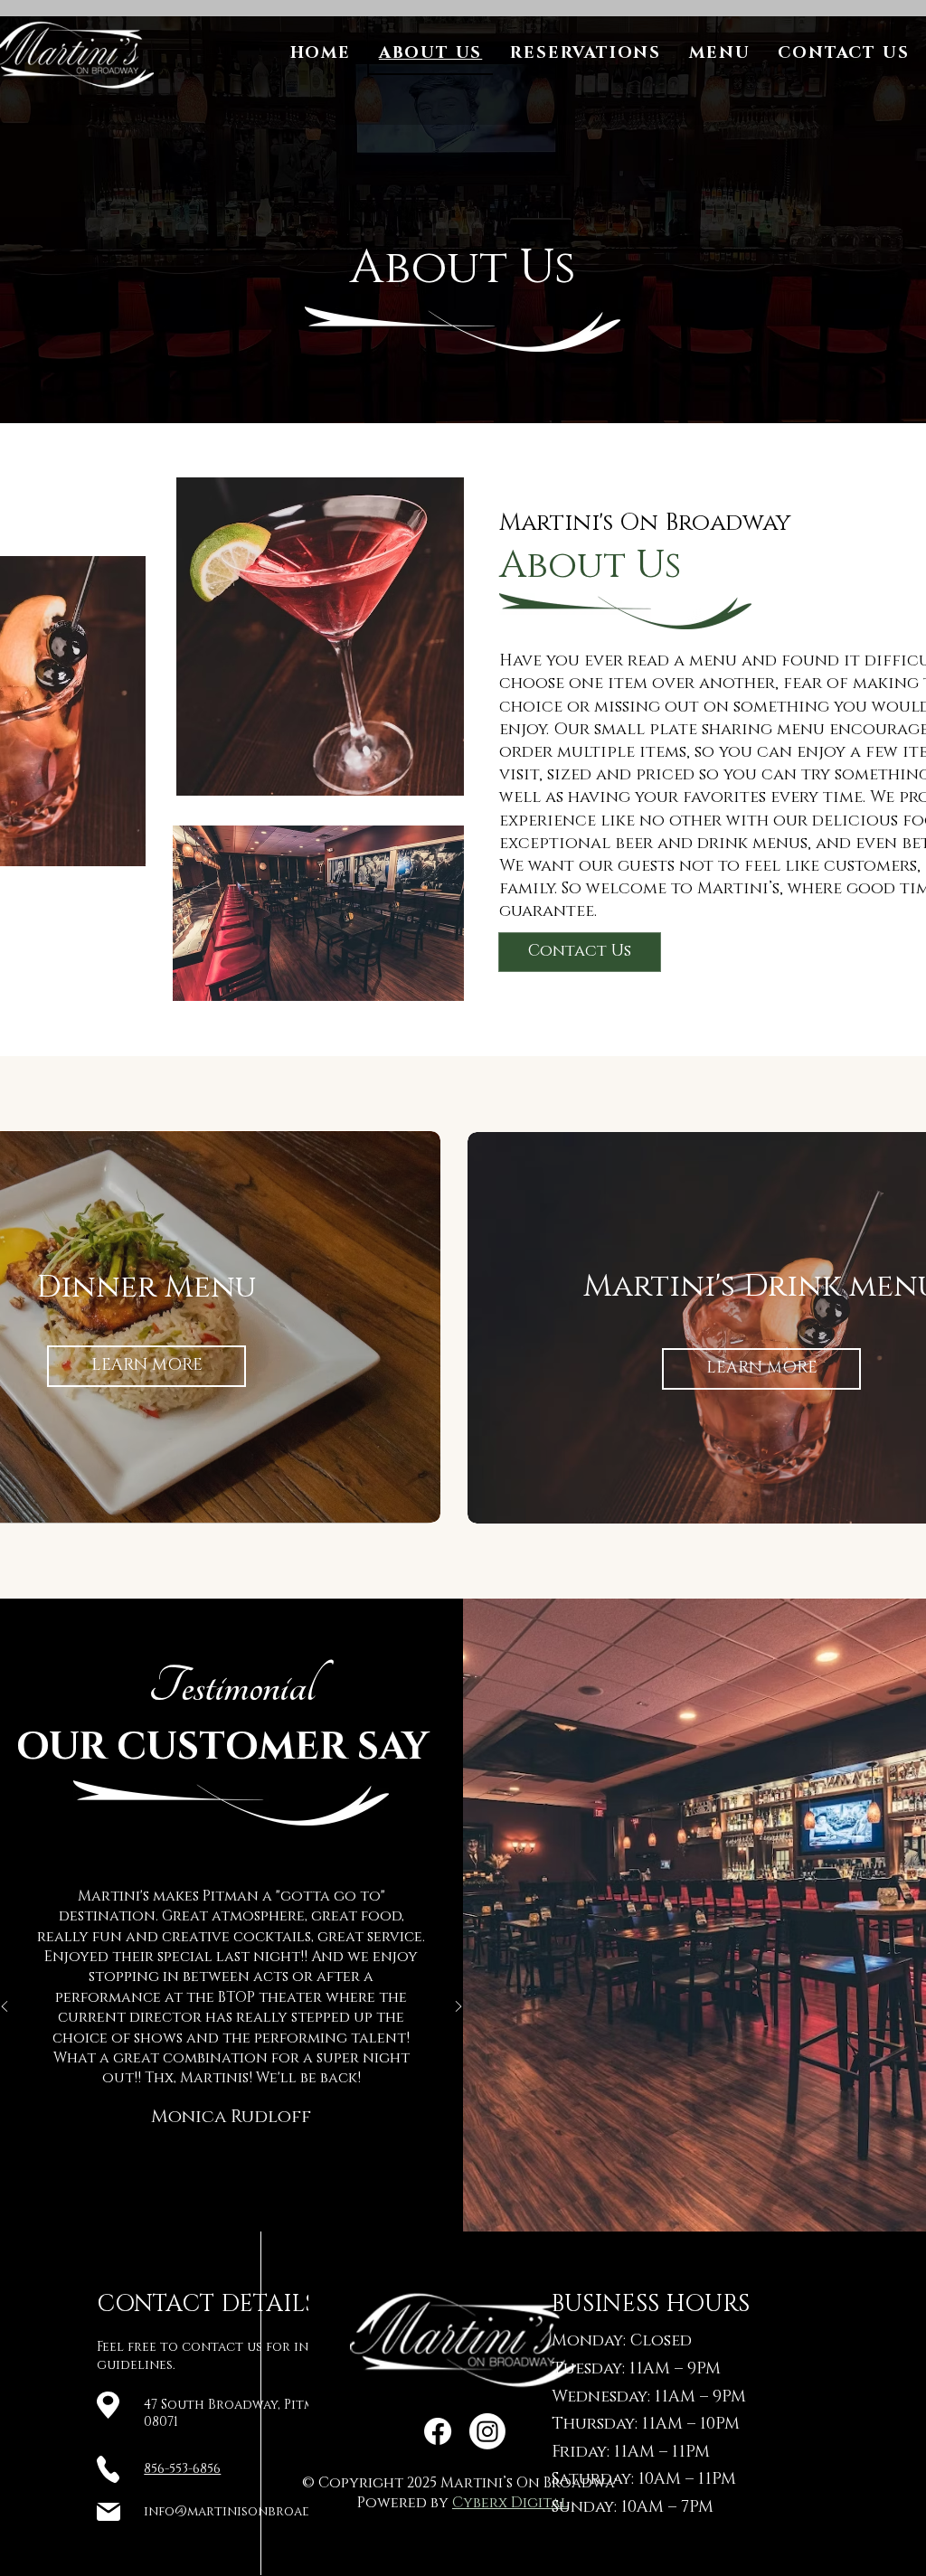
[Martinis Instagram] (487, 2431)
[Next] (458, 2008)
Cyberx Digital (510, 2503)
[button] (720, 54)
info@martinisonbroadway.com (257, 2511)
